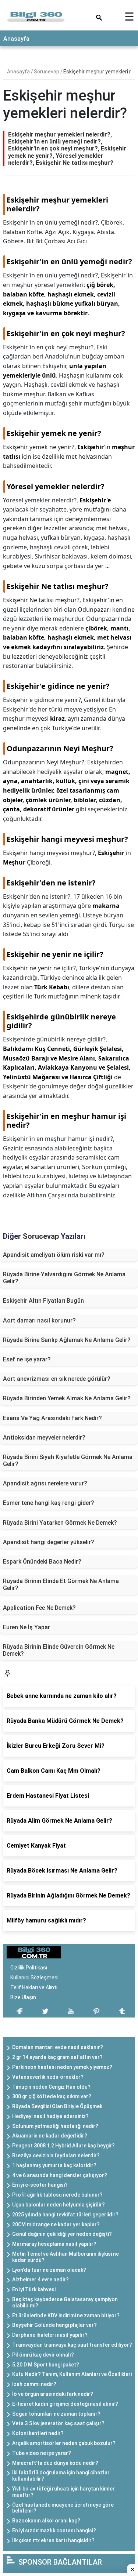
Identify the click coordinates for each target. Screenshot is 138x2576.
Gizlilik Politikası (29, 1968)
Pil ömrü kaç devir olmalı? (43, 2355)
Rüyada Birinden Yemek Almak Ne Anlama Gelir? (67, 1398)
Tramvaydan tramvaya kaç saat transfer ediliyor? (72, 2345)
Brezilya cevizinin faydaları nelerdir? (56, 2155)
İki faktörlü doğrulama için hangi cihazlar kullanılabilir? (61, 2476)
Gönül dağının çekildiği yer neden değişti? (62, 2234)
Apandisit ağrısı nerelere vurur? (45, 1483)
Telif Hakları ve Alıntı (34, 1987)
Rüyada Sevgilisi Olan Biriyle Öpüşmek (57, 2106)
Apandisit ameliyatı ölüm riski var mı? (54, 1255)
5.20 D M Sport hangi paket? (46, 2365)
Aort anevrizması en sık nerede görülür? (57, 1379)
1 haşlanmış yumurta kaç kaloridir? (54, 2165)
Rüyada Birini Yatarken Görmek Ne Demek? (60, 1523)
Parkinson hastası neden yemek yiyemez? (62, 2067)
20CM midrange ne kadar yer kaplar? (56, 2224)
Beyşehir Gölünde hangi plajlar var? (54, 2325)
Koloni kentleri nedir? (38, 2433)
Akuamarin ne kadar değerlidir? (50, 2136)
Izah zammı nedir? (34, 2384)
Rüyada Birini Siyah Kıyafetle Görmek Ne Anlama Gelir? (68, 1460)
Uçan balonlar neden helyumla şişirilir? (59, 2205)
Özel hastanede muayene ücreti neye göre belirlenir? (63, 2508)
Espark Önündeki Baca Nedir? (42, 1562)
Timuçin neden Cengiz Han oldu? (51, 2087)
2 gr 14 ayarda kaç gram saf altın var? (57, 2057)
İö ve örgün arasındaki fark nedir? (53, 2394)
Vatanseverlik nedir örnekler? (48, 2077)
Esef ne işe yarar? (27, 1359)
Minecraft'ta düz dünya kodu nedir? (55, 2463)
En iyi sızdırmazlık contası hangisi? (54, 2530)
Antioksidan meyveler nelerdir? (44, 1438)
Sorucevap (47, 72)
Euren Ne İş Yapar (26, 1627)
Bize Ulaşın (23, 1997)
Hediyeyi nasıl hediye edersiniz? (50, 2116)
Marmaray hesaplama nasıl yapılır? (54, 2244)
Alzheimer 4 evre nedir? (40, 2280)
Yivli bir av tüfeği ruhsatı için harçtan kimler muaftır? (63, 2492)
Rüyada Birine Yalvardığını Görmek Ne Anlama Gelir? (64, 1278)
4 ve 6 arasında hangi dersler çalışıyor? (60, 2175)
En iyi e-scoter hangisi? (40, 2185)
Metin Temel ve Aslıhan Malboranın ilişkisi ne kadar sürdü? (66, 2257)
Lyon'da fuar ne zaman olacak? (49, 2270)
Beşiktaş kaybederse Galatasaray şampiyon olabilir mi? (65, 2302)
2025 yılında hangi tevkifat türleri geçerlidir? (65, 2215)
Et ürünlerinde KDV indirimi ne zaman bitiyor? (66, 2315)
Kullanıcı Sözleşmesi (34, 1978)
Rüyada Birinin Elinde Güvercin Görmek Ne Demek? (59, 1650)
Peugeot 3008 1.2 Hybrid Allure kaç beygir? (63, 2146)
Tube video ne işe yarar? (42, 2453)
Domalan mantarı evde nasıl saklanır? (58, 2047)
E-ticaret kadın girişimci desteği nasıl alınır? (65, 2404)
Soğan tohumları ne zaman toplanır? (56, 2414)
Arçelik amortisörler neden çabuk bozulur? (64, 2443)
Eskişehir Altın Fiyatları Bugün (43, 1301)
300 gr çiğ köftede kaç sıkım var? (52, 2096)
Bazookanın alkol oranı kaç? (46, 2521)
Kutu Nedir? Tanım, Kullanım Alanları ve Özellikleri (72, 2374)
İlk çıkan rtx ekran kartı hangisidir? (53, 2540)
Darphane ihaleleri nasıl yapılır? (50, 2335)
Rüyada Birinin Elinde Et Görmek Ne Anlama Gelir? (61, 1584)
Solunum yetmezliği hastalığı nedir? (55, 2126)
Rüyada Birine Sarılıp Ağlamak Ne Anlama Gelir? (67, 1340)
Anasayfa (16, 39)
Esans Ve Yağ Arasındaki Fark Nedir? (52, 1418)
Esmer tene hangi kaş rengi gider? (49, 1503)
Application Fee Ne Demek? (39, 1608)
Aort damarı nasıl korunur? (39, 1320)
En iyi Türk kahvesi (34, 2289)
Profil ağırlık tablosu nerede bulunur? (57, 2195)
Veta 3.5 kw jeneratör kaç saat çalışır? (58, 2423)
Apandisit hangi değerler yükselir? (49, 1542)
